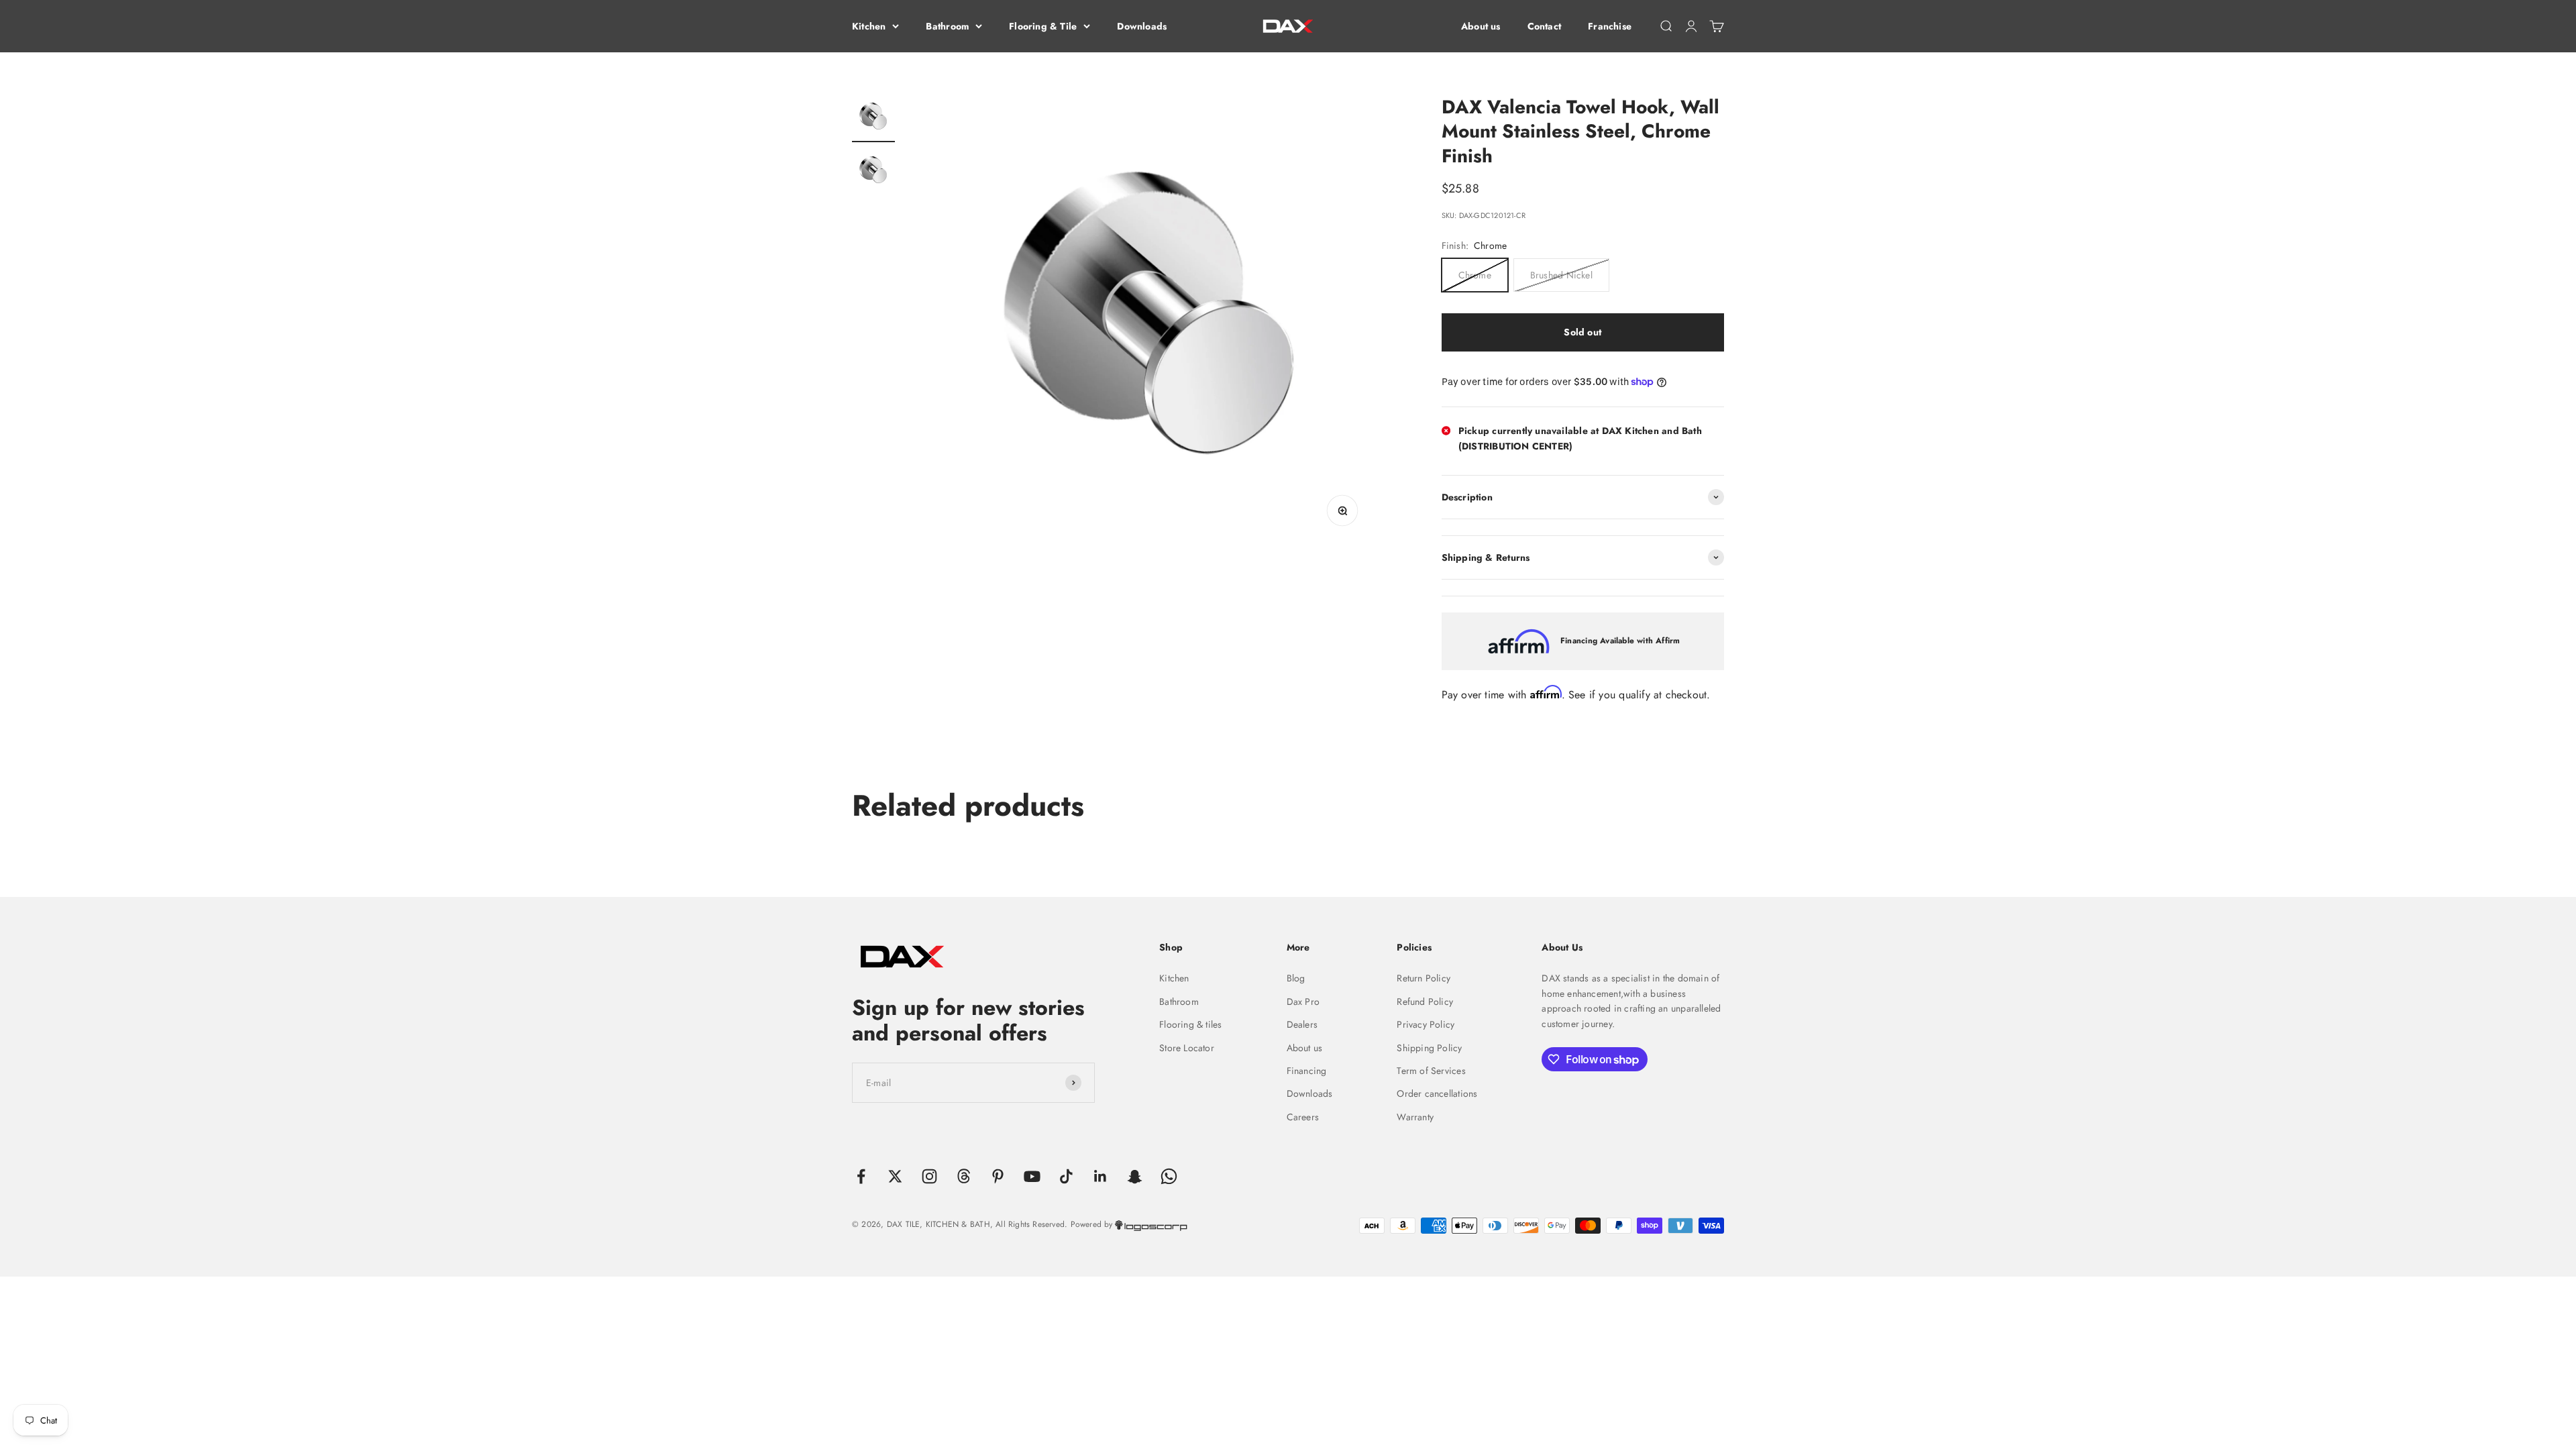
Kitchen (869, 26)
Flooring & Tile (1043, 26)
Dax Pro (1303, 1002)
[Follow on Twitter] (895, 1176)
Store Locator (1187, 1048)
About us (1481, 26)
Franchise (1610, 26)
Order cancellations (1437, 1093)
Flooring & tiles (1190, 1024)
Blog (1296, 978)
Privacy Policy (1426, 1024)
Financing (1307, 1071)
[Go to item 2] (873, 172)
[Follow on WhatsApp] (1169, 1176)
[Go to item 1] (873, 119)
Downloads (1142, 26)
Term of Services (1431, 1071)
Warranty (1415, 1117)
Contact (1544, 26)
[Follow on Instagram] (929, 1176)
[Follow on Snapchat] (1135, 1176)
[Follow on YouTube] (1032, 1176)
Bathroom (947, 26)
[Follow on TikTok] (1066, 1176)
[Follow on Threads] (964, 1176)
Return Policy (1424, 978)
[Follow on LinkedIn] (1101, 1176)
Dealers (1302, 1024)
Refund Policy (1425, 1002)
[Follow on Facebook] (861, 1176)
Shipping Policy (1429, 1048)
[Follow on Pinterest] (998, 1176)
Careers (1303, 1117)
